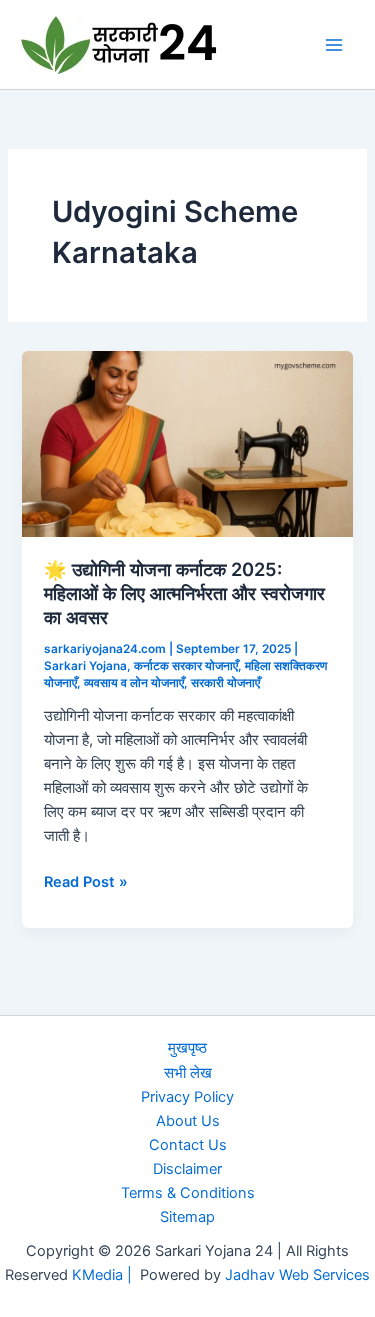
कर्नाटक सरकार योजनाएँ (186, 666)
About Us (188, 1121)
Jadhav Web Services (297, 1275)
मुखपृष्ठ (187, 1048)
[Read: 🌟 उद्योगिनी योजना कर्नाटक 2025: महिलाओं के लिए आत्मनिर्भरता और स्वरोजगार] (187, 443)
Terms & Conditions (188, 1193)
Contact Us (188, 1145)
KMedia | (106, 1275)
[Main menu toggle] (334, 45)
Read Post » (86, 883)
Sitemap (187, 1217)
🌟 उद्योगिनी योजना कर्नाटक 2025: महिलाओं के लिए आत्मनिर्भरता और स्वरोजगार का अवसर (184, 592)
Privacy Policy (187, 1097)
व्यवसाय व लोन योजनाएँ (134, 683)
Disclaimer (187, 1169)
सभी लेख (188, 1073)
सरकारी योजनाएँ (225, 683)
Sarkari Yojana (85, 666)
